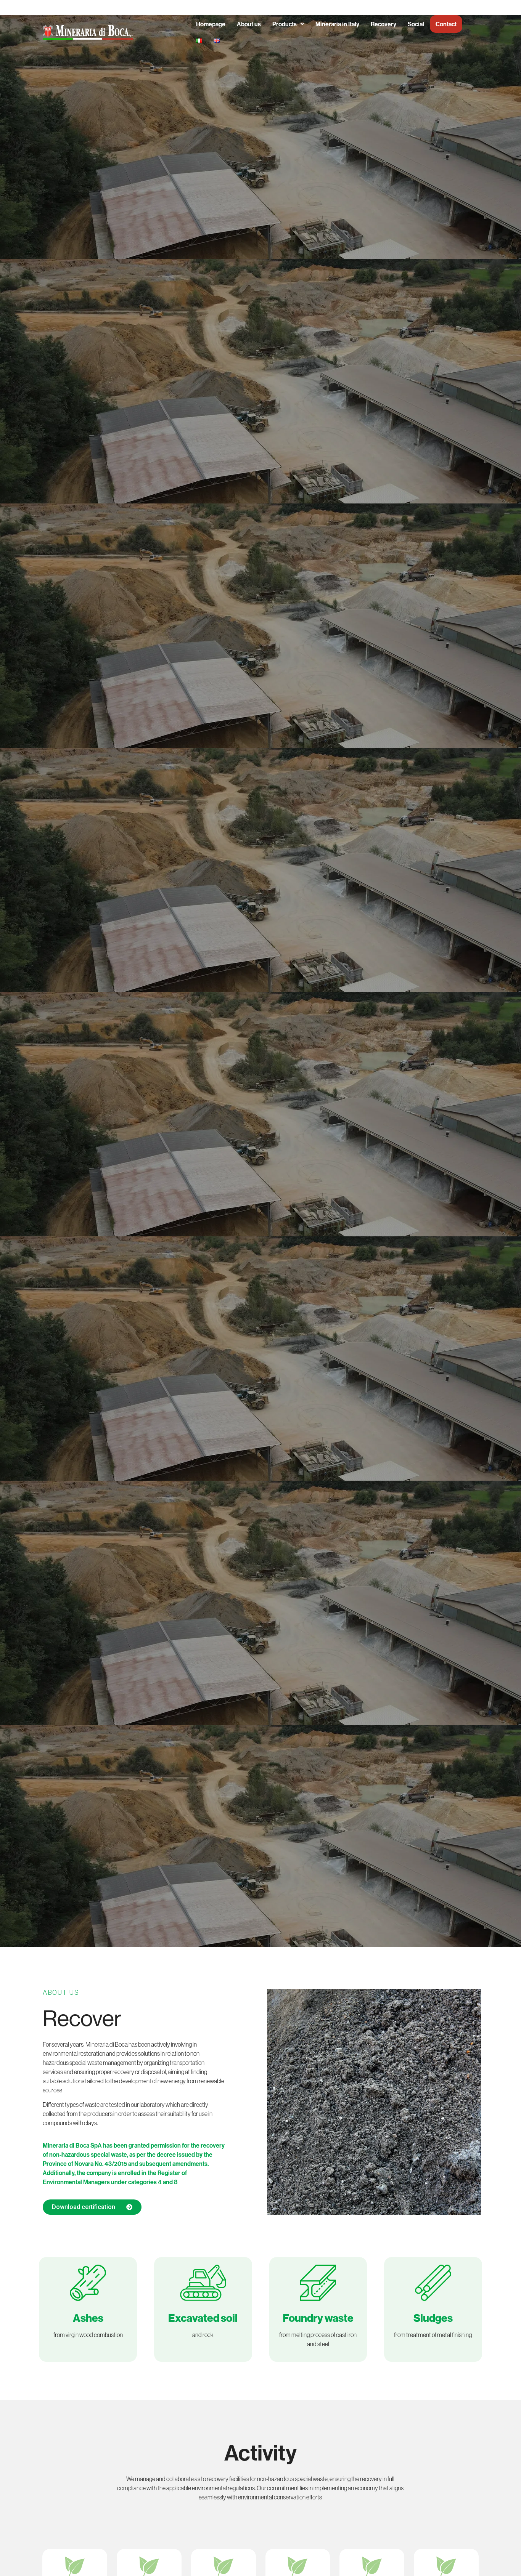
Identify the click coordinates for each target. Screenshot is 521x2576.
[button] (288, 24)
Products (285, 24)
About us (249, 24)
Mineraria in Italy (337, 24)
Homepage (211, 24)
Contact (446, 24)
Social (416, 24)
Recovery (384, 24)
